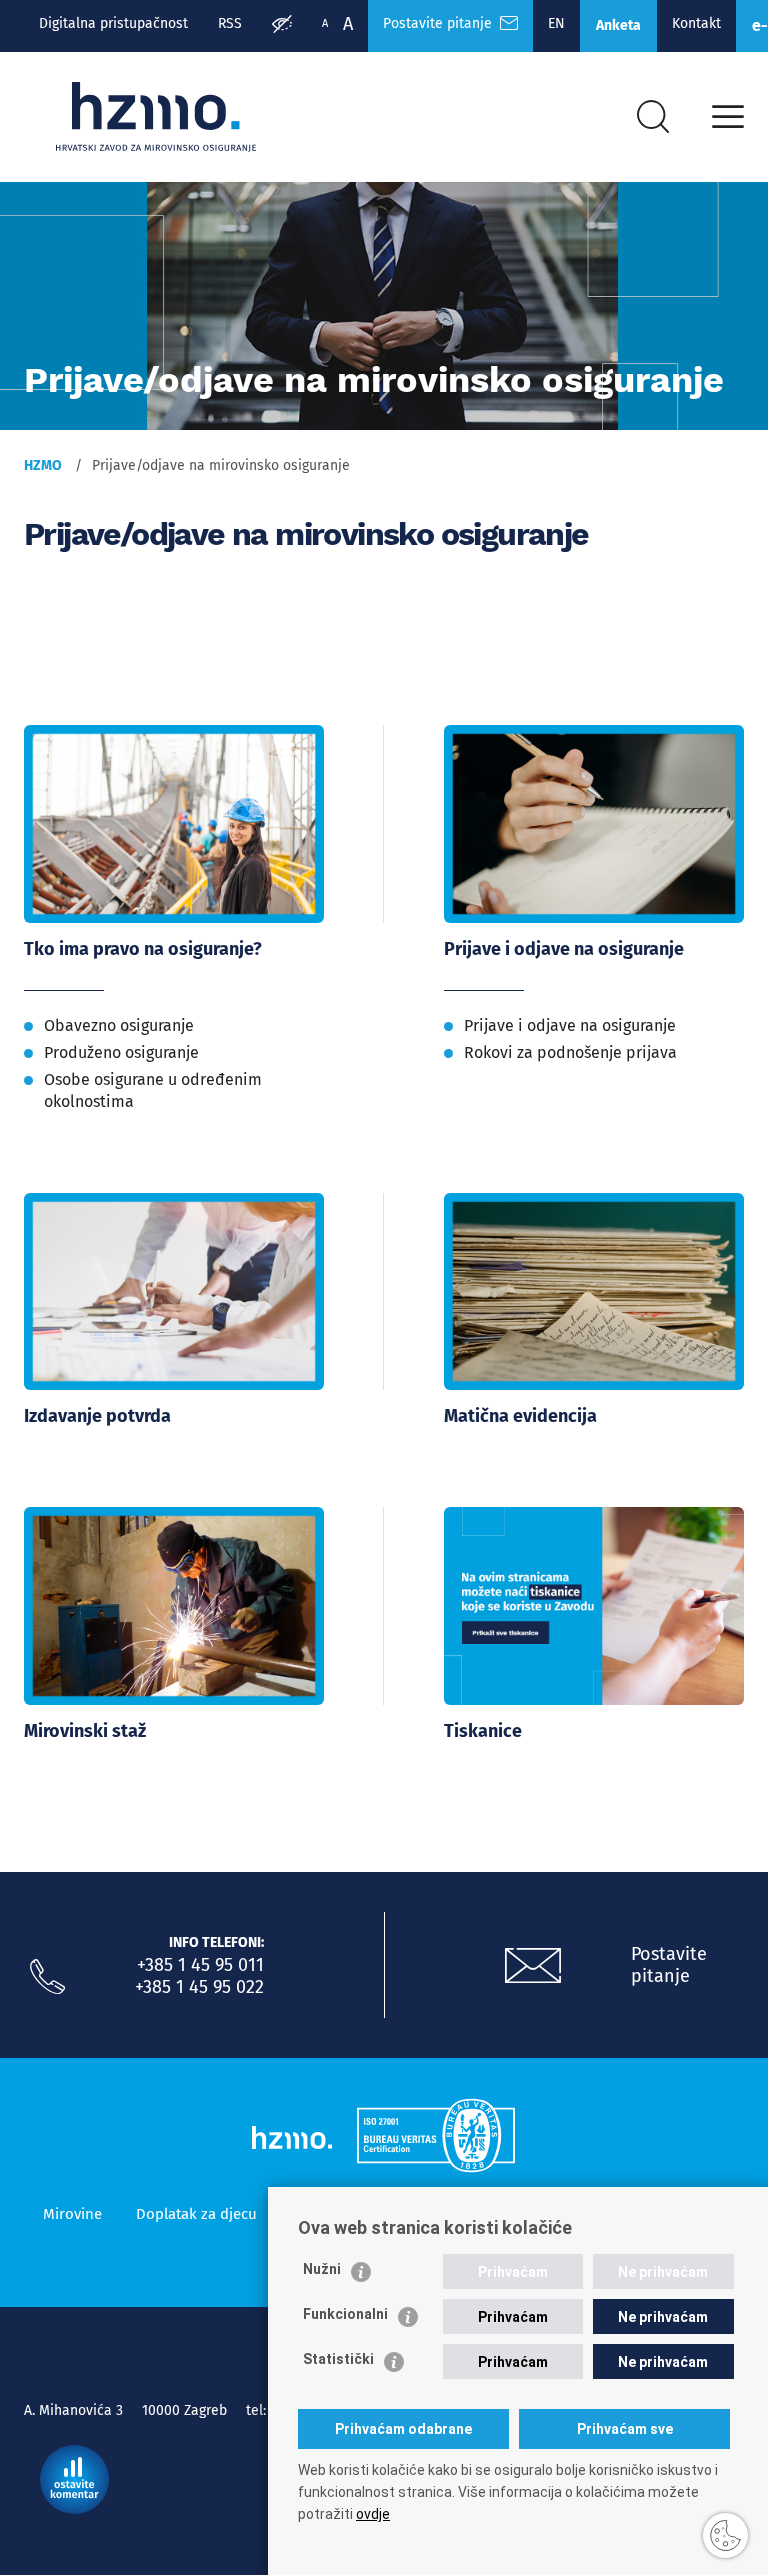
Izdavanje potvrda (97, 1416)
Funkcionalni (345, 2314)
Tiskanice (483, 1731)
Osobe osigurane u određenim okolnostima (153, 1090)
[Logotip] (156, 117)
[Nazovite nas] (47, 1977)
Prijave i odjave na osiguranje (564, 949)
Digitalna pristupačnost (113, 23)
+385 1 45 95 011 (200, 1965)
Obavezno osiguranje (119, 1025)
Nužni (322, 2269)
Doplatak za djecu (196, 2214)
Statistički (338, 2359)
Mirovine (72, 2214)
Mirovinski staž (85, 1731)
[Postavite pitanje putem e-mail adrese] (533, 1966)
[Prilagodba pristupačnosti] (282, 26)
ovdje (373, 2514)
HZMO (43, 465)
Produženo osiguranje (121, 1052)
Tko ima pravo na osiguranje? (143, 949)
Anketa (618, 25)
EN (556, 23)
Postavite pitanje (441, 23)
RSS (230, 23)
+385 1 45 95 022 (199, 1987)
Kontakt (696, 23)
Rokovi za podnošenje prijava (570, 1052)
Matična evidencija (520, 1416)
